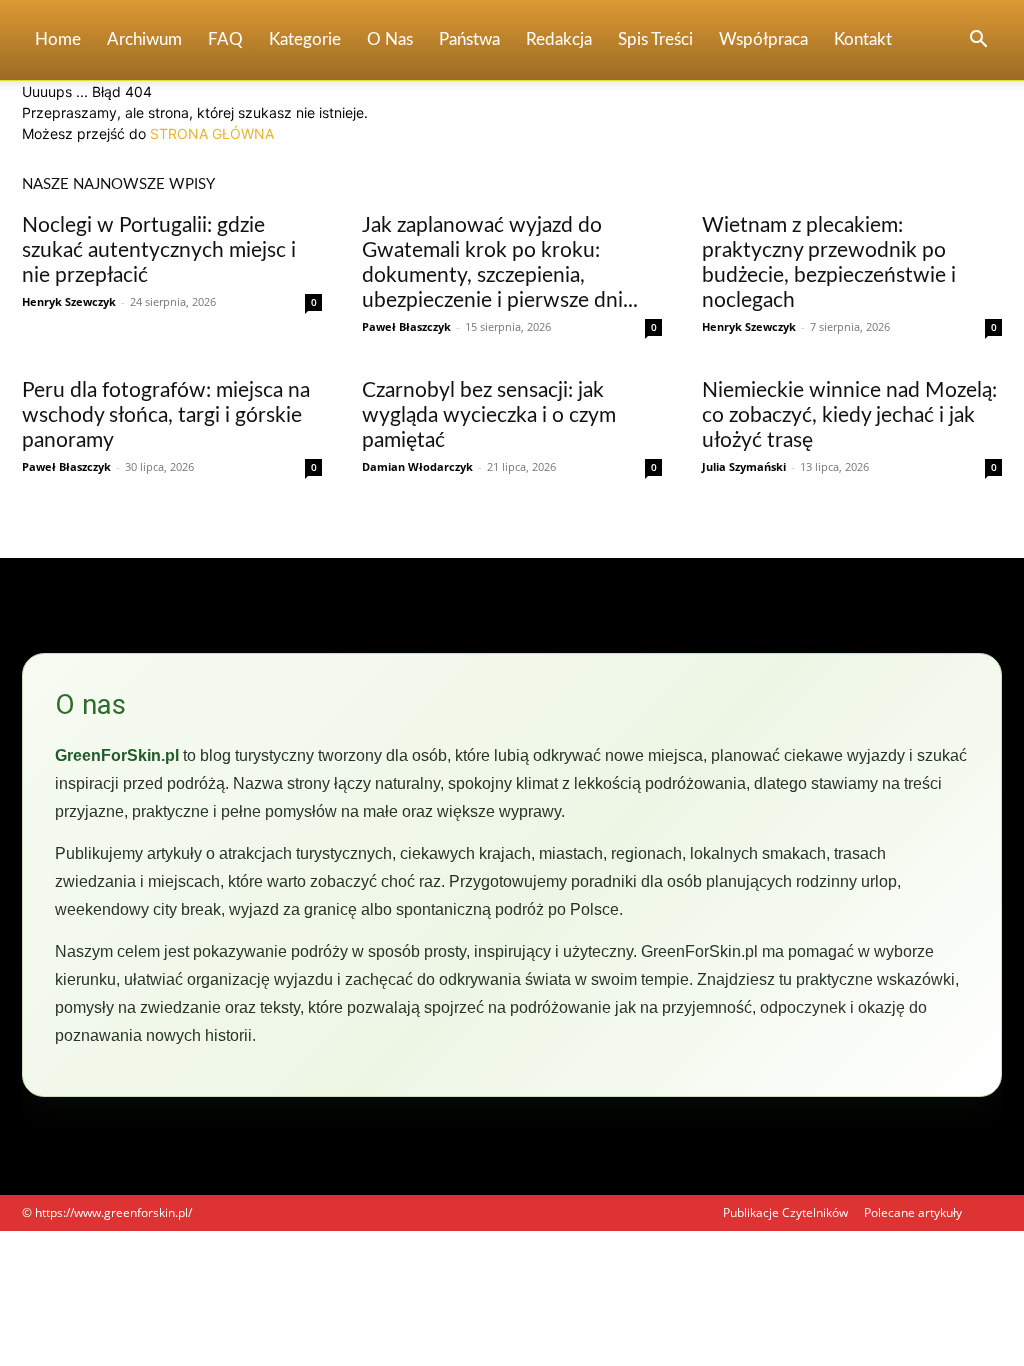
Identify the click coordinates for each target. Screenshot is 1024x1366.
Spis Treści (655, 39)
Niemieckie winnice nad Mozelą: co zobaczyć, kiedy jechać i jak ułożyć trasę (849, 415)
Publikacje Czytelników (785, 1212)
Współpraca (763, 39)
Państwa (469, 39)
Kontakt (863, 39)
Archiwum (144, 39)
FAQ (225, 39)
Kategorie (305, 39)
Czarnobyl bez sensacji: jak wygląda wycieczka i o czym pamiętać (489, 415)
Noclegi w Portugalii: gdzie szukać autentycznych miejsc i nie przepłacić (159, 250)
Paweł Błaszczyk (406, 326)
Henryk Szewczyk (69, 301)
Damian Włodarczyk (417, 466)
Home (58, 39)
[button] (978, 41)
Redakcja (559, 39)
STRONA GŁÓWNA (212, 133)
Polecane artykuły (913, 1212)
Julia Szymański (744, 466)
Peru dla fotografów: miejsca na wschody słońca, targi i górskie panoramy (166, 415)
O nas (390, 39)
